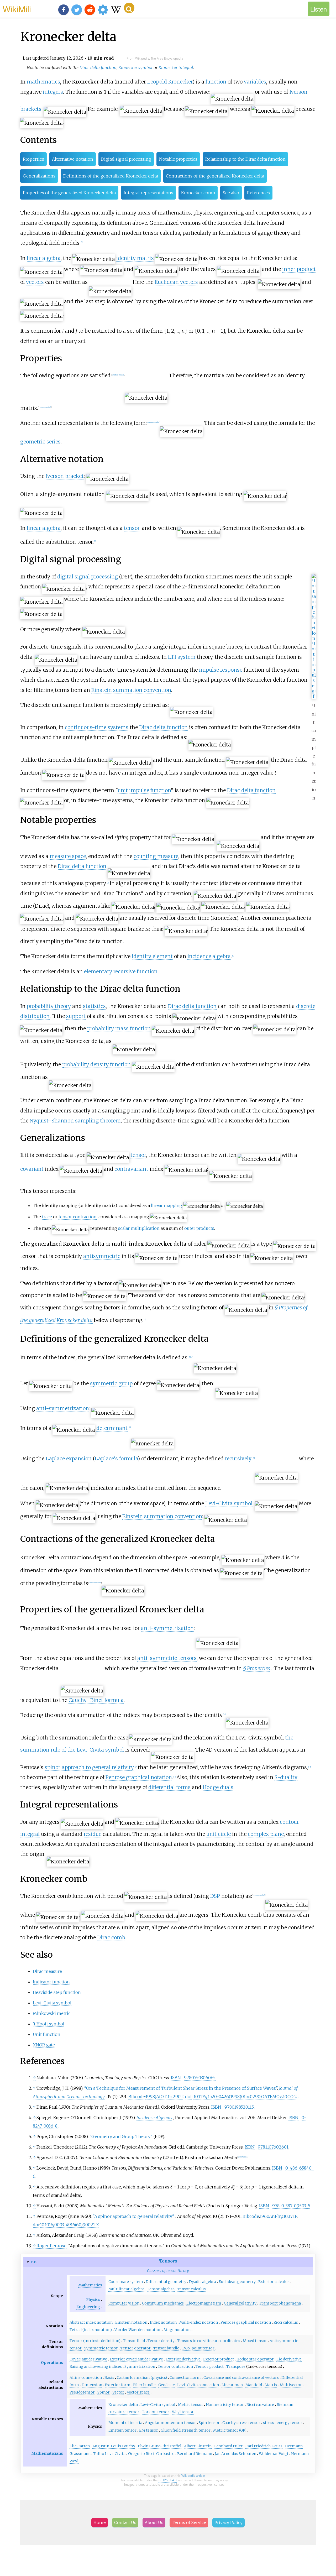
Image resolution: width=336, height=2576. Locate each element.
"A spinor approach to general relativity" (133, 2216)
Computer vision (124, 2303)
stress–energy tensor (283, 2423)
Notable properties (178, 159)
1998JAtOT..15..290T (164, 2097)
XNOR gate (44, 2045)
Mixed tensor (255, 2341)
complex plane (266, 1834)
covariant (32, 1169)
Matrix (271, 2385)
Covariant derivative (88, 2359)
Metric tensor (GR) (230, 2430)
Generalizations (39, 176)
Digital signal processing (126, 159)
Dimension (92, 2385)
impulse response (221, 670)
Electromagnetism (204, 2303)
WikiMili (17, 9)
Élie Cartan (80, 2446)
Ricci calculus (286, 2322)
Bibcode (137, 2097)
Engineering (88, 2307)
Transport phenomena (280, 2303)
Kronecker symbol (135, 67)
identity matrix (135, 258)
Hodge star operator (255, 2359)
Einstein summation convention (131, 690)
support (76, 1016)
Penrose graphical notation (139, 1777)
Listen (319, 9)
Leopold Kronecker (170, 82)
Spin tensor (209, 2423)
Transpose (236, 2366)
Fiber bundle (144, 2385)
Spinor (104, 2392)
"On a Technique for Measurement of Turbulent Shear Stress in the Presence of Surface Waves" (181, 2088)
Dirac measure (47, 1971)
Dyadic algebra (203, 2282)
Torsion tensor (156, 2412)
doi (188, 2097)
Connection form (185, 2378)
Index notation (163, 2322)
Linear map (232, 2385)
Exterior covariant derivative (136, 2359)
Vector (118, 2392)
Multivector (291, 2385)
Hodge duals (218, 1787)
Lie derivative (289, 2359)
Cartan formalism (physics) (142, 2378)
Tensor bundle (166, 2348)
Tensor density (161, 2341)
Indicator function (51, 1982)
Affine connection (86, 2378)
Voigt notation (177, 2330)
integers (53, 92)
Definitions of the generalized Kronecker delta (111, 176)
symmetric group (111, 1383)
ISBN (176, 2078)
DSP (215, 1896)
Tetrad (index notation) (91, 2330)
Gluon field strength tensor (186, 2430)
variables (255, 82)
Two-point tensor (198, 2348)
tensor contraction (78, 1217)
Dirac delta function (98, 67)
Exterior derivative (183, 2359)
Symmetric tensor (101, 2348)
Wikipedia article (193, 2476)
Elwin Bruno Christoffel (160, 2446)
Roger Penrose (51, 2246)
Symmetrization (140, 2366)
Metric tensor (191, 2405)
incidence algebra (209, 956)
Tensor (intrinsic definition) (95, 2341)
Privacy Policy (229, 2522)
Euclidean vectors (176, 282)
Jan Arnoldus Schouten (235, 2454)
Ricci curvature (260, 2405)
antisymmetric (102, 1256)
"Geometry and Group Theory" (121, 2136)
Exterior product (219, 2359)
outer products (199, 1228)
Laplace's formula (116, 1459)
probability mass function (119, 1028)
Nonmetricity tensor (225, 2405)
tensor (132, 528)
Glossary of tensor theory (168, 2271)
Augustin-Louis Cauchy (114, 2446)
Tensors (168, 2261)
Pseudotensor (82, 2392)
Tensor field (134, 2341)
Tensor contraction (175, 2366)
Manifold (254, 2385)
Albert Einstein (198, 2446)
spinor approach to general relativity (89, 1767)
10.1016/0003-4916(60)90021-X (69, 2225)
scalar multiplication (139, 1228)
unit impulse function (144, 790)
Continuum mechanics (163, 2303)
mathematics (43, 82)
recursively (238, 1459)
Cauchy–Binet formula (96, 1700)
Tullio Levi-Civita (109, 2454)
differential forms (169, 1787)
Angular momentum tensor (170, 2423)
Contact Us (125, 2522)
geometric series (40, 442)
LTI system (182, 657)
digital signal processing (88, 577)
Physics (93, 2300)
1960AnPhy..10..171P (278, 2216)
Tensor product (210, 2366)
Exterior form (118, 2385)
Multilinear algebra (126, 2289)
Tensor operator (136, 2348)
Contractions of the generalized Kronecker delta (215, 176)
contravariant (131, 1169)
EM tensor (149, 2430)
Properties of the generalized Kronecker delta (69, 193)
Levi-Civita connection (198, 2385)
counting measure (156, 856)
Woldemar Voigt (274, 2454)
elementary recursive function (121, 971)
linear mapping (167, 1205)
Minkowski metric (52, 2013)
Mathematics (90, 2285)
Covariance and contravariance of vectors (241, 2378)
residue (93, 1834)
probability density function (96, 1064)
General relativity (240, 2303)
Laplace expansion (69, 1459)
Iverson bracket (65, 476)
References (258, 193)
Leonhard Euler (229, 2446)
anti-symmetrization (63, 1408)
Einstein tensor (122, 2430)
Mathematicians (47, 2453)
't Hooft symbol (49, 2024)
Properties (33, 159)
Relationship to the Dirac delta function (245, 159)
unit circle (219, 1834)
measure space (68, 856)
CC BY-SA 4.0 (168, 2480)
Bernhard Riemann (195, 2454)
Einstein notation (131, 2322)
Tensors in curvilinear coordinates (209, 2341)
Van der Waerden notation (138, 2330)
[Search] (129, 8)
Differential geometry (166, 2282)
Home (100, 2522)
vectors (35, 282)
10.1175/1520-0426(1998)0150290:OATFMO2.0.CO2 (245, 2097)
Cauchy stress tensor (241, 2423)
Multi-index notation (199, 2322)
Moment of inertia (125, 2423)
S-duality (286, 1777)
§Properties (257, 1668)
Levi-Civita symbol (229, 1503)
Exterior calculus (274, 2282)
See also (231, 193)
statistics (94, 1006)
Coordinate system (126, 2282)
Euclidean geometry (237, 2282)
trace (47, 1217)
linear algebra (44, 258)
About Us (154, 2522)
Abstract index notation (91, 2322)
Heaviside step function (57, 1992)
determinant (112, 1428)
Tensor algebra (161, 2289)
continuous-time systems (97, 727)
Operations (52, 2363)
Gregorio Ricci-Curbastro (151, 2454)
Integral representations (148, 193)
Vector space (138, 2392)
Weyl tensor (183, 2412)
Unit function (47, 2034)
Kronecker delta (123, 2405)
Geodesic (166, 2385)
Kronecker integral (176, 67)
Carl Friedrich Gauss (264, 2446)
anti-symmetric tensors (167, 1658)
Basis (109, 2378)
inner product (299, 269)
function (216, 82)
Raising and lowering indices (96, 2366)
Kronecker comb (198, 193)
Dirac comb (111, 1937)
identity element (152, 956)
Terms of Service (189, 2522)
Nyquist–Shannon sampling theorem (75, 1121)
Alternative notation (73, 159)
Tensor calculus (191, 2289)
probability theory (49, 1006)
